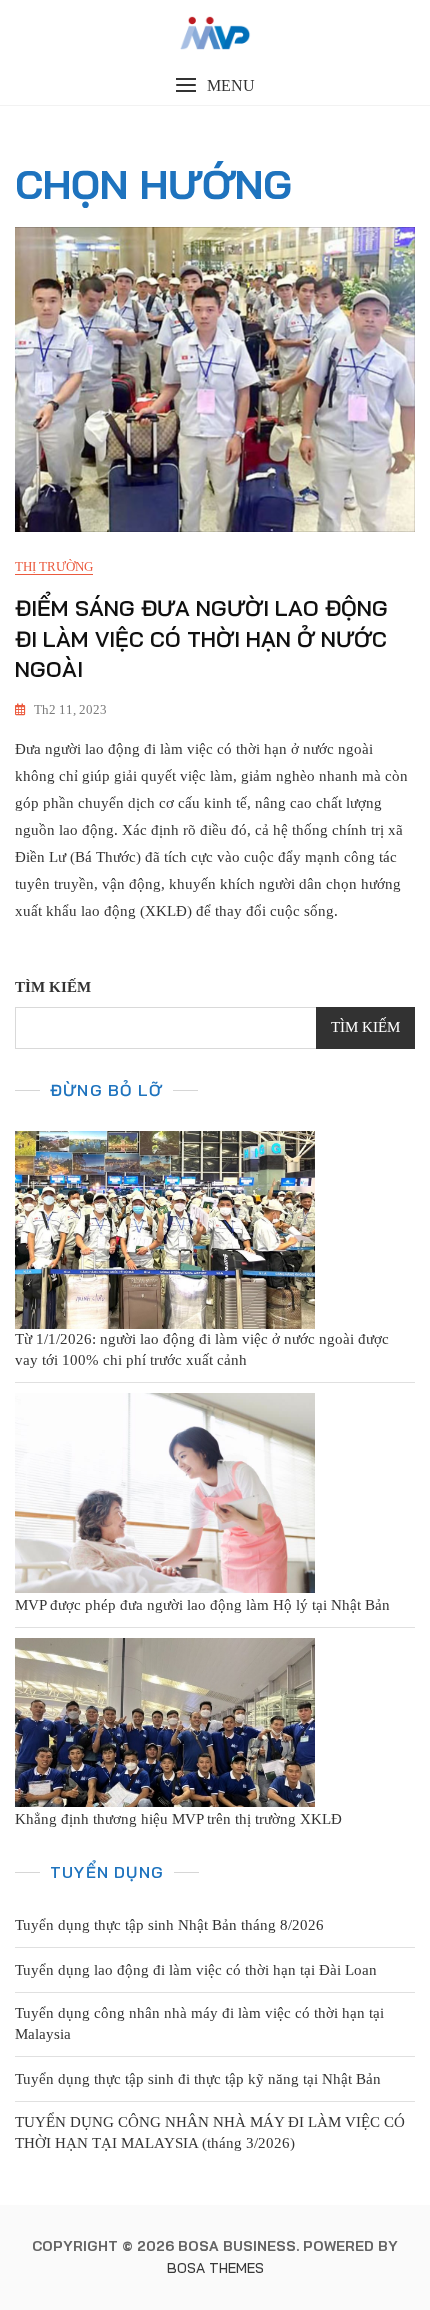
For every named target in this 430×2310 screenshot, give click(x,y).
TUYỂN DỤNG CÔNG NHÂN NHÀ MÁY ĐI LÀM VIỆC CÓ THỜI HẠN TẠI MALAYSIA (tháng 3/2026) (210, 2132)
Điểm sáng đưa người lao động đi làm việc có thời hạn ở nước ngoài (201, 639)
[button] (215, 85)
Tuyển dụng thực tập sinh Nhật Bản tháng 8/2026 (169, 1925)
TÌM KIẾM (53, 987)
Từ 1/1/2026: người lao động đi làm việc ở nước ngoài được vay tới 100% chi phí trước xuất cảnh (202, 1349)
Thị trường (54, 566)
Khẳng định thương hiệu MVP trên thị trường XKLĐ (178, 1819)
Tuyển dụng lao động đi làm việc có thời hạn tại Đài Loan (196, 1970)
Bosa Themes (215, 2268)
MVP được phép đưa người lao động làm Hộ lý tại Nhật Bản (202, 1605)
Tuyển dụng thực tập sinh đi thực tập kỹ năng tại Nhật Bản (198, 2079)
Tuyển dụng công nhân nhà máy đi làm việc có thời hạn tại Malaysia (199, 2023)
